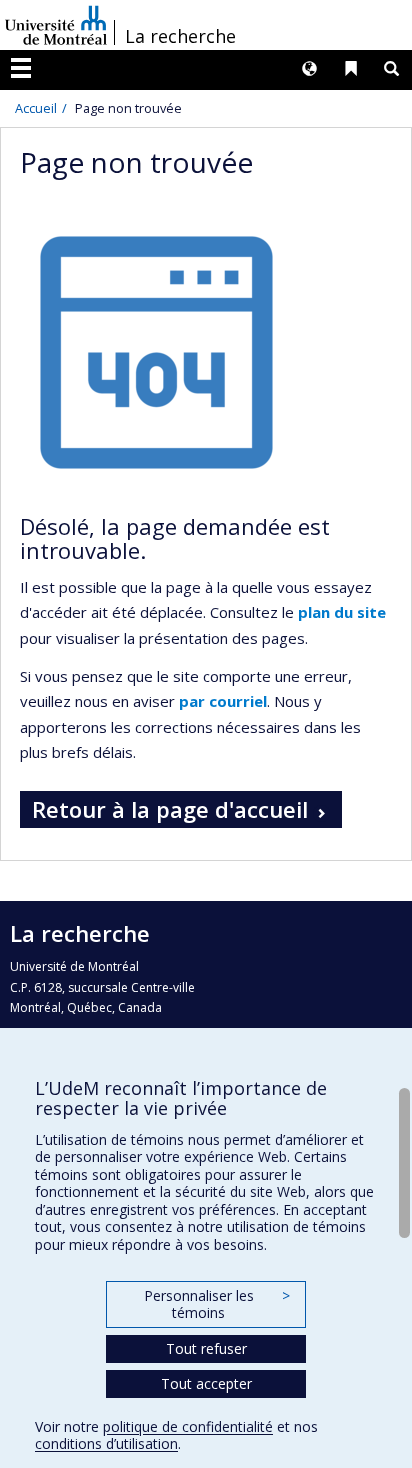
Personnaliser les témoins (217, 1304)
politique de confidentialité (188, 1426)
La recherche (180, 36)
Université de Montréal (56, 25)
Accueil (36, 108)
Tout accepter (206, 1383)
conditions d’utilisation (106, 1443)
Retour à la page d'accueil (170, 809)
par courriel (223, 701)
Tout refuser (206, 1348)
